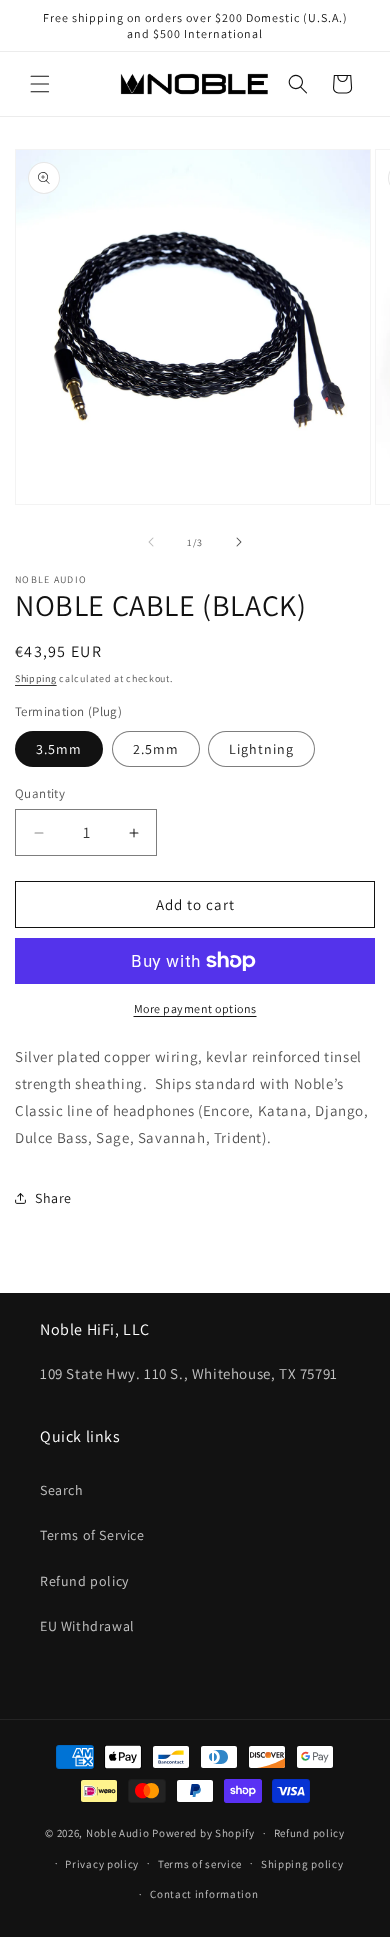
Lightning (261, 749)
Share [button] (53, 1198)
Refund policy (84, 1581)
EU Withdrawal (87, 1626)
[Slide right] (239, 542)
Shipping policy (302, 1864)
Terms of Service (92, 1535)
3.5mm (59, 749)
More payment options (195, 1008)
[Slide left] (151, 542)
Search (62, 1490)
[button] (40, 84)
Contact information (204, 1894)
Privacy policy (102, 1864)
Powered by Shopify (203, 1833)
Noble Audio (118, 1833)
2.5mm (156, 749)
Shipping (36, 678)
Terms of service (200, 1864)
